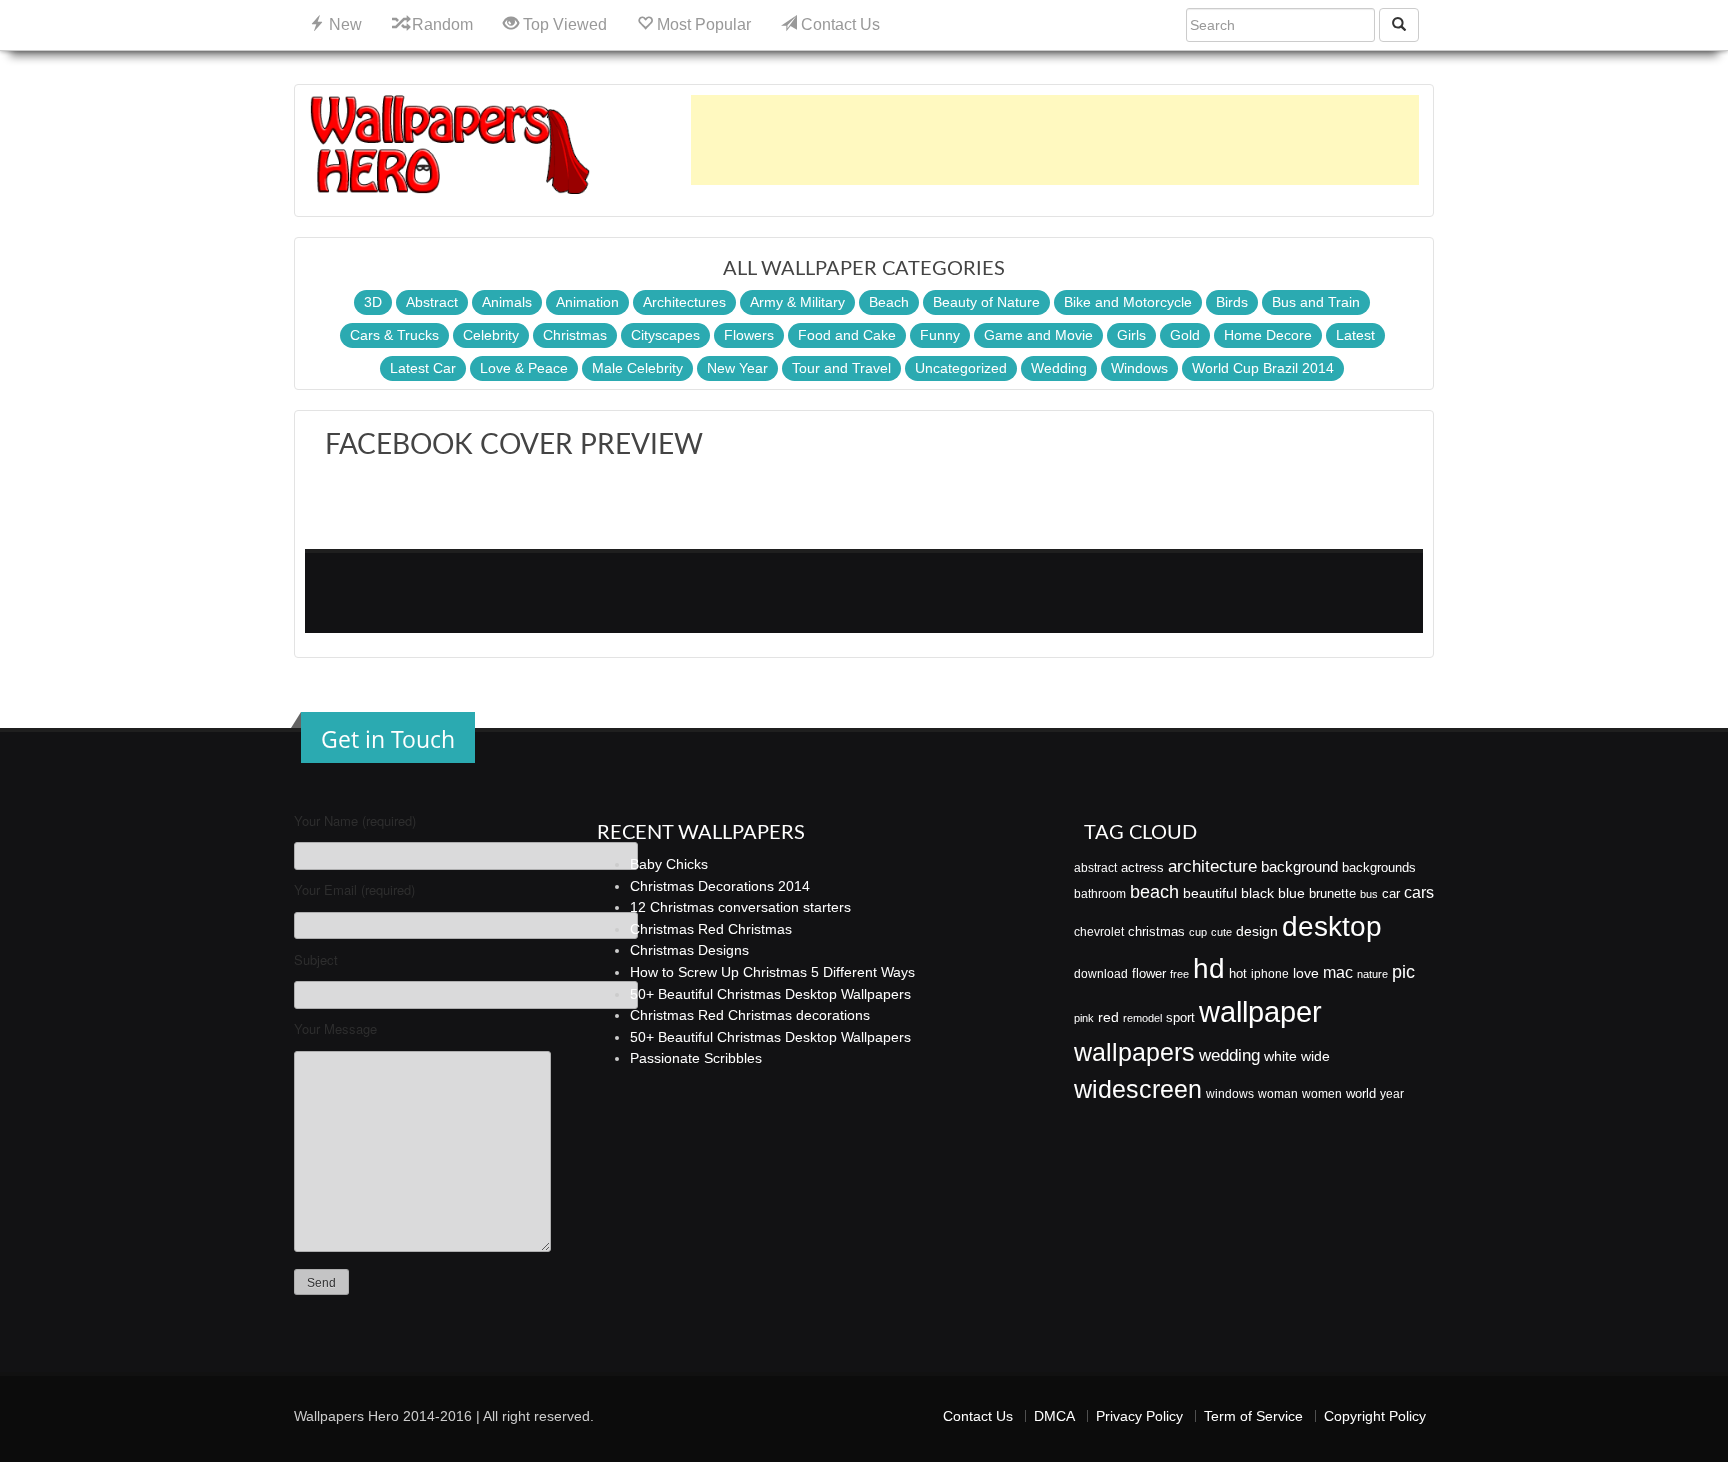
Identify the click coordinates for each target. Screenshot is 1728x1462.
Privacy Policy (1139, 1416)
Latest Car (423, 368)
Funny (940, 335)
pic (1403, 971)
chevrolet (1099, 932)
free (1179, 974)
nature (1372, 974)
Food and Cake (847, 335)
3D (373, 302)
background (1299, 867)
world (1361, 1093)
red (1108, 1017)
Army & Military (797, 302)
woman (1278, 1094)
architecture (1212, 866)
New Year (737, 368)
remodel (1142, 1018)
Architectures (684, 302)
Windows (1139, 368)
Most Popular (702, 24)
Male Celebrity (637, 368)
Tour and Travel (841, 368)
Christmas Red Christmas (711, 929)
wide (1315, 1056)
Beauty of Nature (986, 302)
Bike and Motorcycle (1128, 302)
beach (1154, 892)
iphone (1270, 974)
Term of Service (1253, 1416)
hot (1238, 973)
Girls (1131, 335)
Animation (587, 302)
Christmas (575, 335)
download (1101, 974)
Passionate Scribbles (696, 1058)
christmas (1156, 931)
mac (1338, 972)
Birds (1232, 302)
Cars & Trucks (394, 335)
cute (1221, 932)
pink (1084, 1018)
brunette (1332, 893)
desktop (1332, 926)
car (1391, 893)
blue (1291, 893)
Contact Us (838, 24)
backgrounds (1379, 868)
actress (1142, 867)
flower (1149, 973)
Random (440, 24)
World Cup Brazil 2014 (1263, 368)
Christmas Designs (689, 950)
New (343, 24)
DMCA (1054, 1416)
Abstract (432, 302)
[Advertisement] (1055, 140)
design (1257, 931)
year (1392, 1094)
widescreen (1138, 1089)
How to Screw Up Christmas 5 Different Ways (772, 972)
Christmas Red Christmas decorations (750, 1015)
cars (1419, 892)
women (1322, 1094)
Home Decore (1268, 335)
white (1280, 1056)
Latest (1355, 335)
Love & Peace (524, 368)
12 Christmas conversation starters (740, 907)
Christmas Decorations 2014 (720, 886)
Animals (507, 302)
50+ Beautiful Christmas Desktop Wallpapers (770, 994)
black (1257, 893)
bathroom (1100, 894)
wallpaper (1260, 1011)
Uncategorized (961, 368)
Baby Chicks (669, 864)
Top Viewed (563, 24)
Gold (1185, 335)
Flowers (749, 335)
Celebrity (491, 335)
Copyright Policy (1375, 1416)
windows (1230, 1094)
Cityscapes (665, 335)
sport (1180, 1018)
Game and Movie (1038, 335)
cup (1198, 932)
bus (1369, 894)
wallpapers (1134, 1052)
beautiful (1210, 893)
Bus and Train (1316, 302)
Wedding (1059, 368)
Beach (889, 302)
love (1306, 973)
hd (1209, 968)
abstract (1095, 868)
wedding (1229, 1055)
